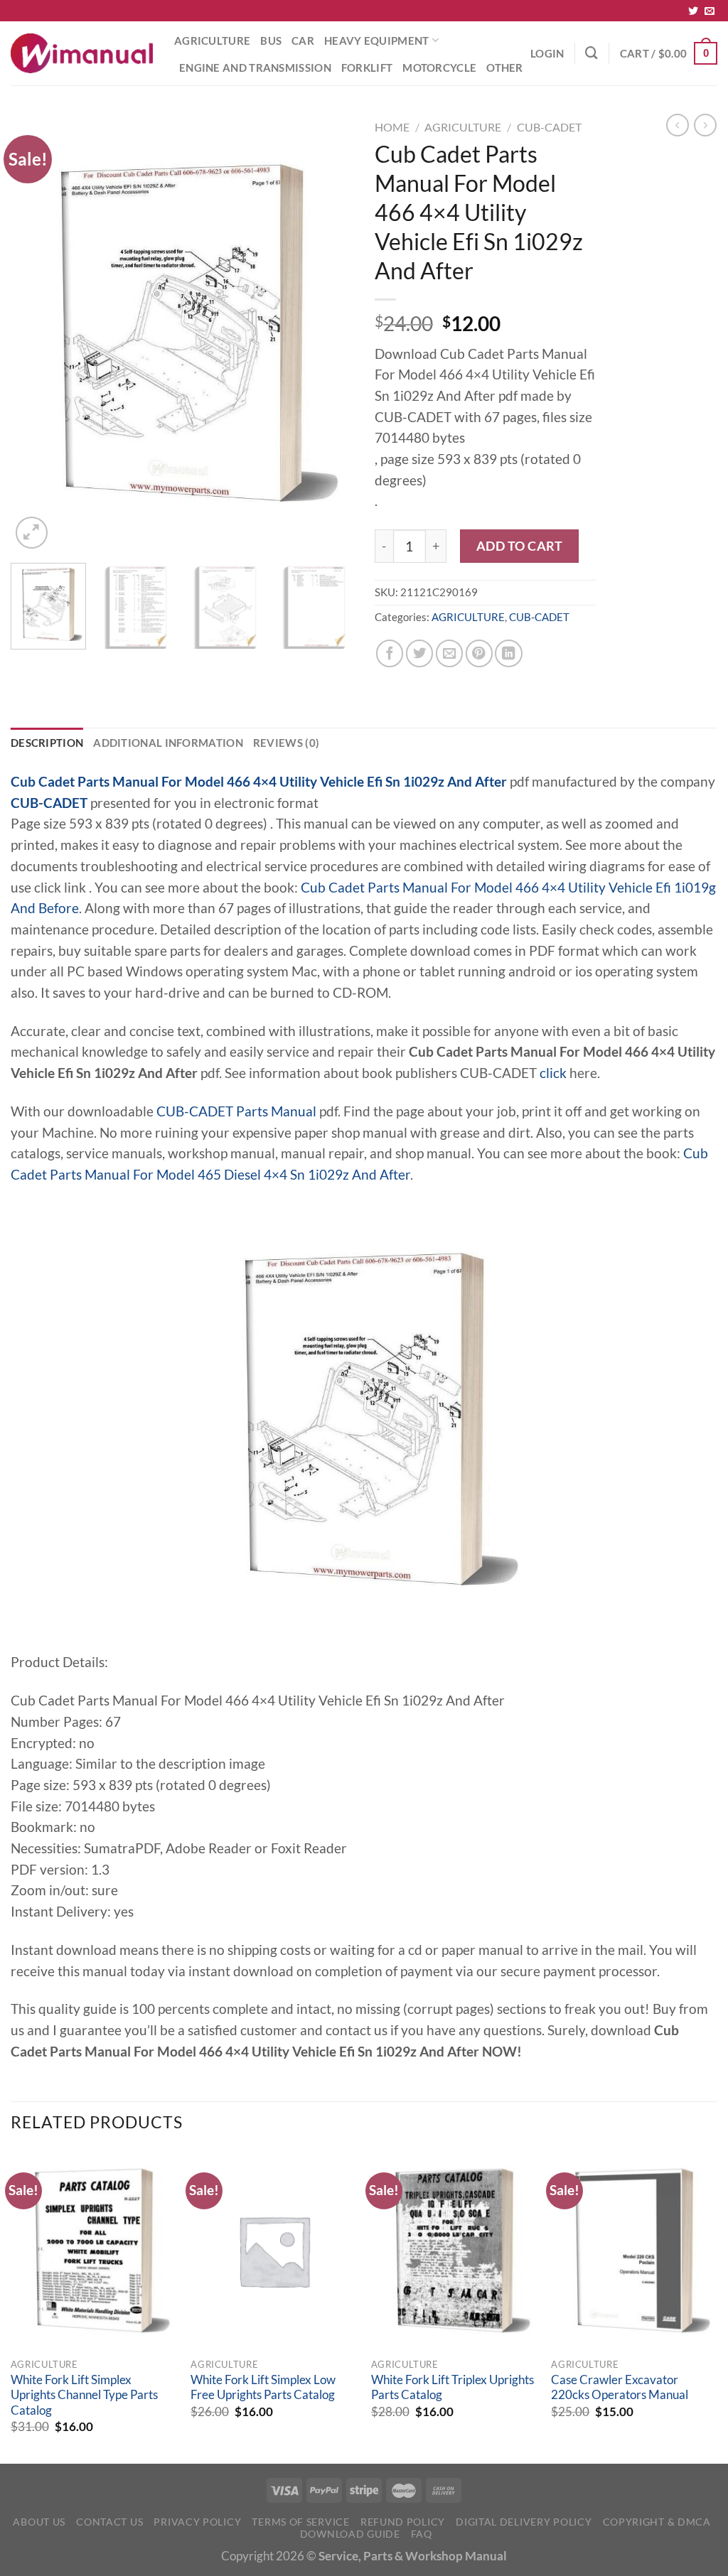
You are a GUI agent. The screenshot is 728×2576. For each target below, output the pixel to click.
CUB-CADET (549, 127)
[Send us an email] (710, 11)
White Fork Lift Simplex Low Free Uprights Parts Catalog (263, 2388)
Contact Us (109, 2522)
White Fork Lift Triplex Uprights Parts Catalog (453, 2388)
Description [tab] (47, 743)
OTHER (505, 68)
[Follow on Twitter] (693, 11)
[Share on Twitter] (419, 653)
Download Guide (350, 2534)
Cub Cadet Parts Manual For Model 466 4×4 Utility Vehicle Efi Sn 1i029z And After (259, 782)
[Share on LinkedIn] (508, 653)
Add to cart (520, 546)
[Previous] (36, 333)
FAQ (422, 2534)
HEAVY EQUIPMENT (376, 41)
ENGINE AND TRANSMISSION (255, 68)
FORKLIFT (367, 68)
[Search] (591, 53)
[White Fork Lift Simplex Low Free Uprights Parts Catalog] (274, 2251)
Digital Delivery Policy (524, 2522)
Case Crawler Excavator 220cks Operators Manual (620, 2388)
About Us (39, 2522)
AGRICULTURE (212, 41)
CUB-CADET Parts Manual (236, 1111)
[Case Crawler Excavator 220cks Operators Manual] (634, 2251)
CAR (303, 41)
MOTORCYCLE (439, 68)
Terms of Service (300, 2522)
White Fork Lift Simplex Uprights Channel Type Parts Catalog (84, 2395)
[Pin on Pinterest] (479, 653)
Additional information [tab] (168, 743)
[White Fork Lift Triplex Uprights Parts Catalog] (454, 2251)
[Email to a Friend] (449, 653)
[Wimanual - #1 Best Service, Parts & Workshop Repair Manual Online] (82, 53)
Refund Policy (403, 2522)
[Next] (328, 333)
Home (392, 127)
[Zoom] (32, 533)
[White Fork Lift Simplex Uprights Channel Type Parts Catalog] (94, 2251)
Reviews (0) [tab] (286, 743)
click (553, 1073)
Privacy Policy (197, 2522)
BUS (271, 41)
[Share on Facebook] (390, 653)
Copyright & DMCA (657, 2522)
